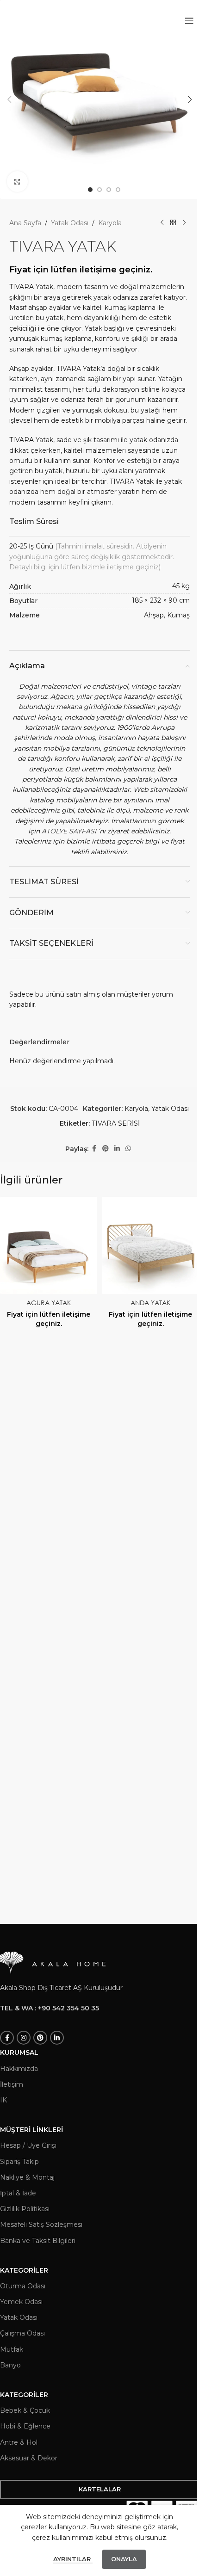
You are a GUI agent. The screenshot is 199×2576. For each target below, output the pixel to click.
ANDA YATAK (150, 1303)
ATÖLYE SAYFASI (69, 831)
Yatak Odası (70, 223)
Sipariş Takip (19, 2162)
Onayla (124, 2559)
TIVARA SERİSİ (116, 1123)
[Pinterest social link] (106, 1149)
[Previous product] (162, 223)
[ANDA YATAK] (150, 1245)
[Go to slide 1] (90, 190)
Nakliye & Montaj (27, 2177)
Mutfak (12, 2349)
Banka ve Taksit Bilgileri (38, 2241)
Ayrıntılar (73, 2559)
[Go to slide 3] (109, 190)
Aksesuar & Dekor (29, 2458)
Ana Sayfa (25, 223)
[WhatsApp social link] (128, 1149)
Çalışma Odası (22, 2333)
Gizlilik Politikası (25, 2209)
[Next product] (184, 223)
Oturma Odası (23, 2286)
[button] (9, 99)
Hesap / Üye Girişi (28, 2145)
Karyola (110, 223)
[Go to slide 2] (99, 190)
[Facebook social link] (94, 1149)
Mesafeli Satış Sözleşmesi (41, 2225)
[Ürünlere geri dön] (173, 223)
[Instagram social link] (24, 2038)
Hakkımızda (19, 2069)
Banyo (10, 2365)
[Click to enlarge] (17, 182)
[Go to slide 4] (118, 190)
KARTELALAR (100, 2489)
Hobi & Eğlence (25, 2426)
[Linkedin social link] (117, 1149)
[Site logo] (58, 20)
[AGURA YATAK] (49, 1245)
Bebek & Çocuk (25, 2410)
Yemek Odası (21, 2302)
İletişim (12, 2084)
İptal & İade (18, 2193)
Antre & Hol (19, 2442)
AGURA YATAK (49, 1303)
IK (3, 2100)
